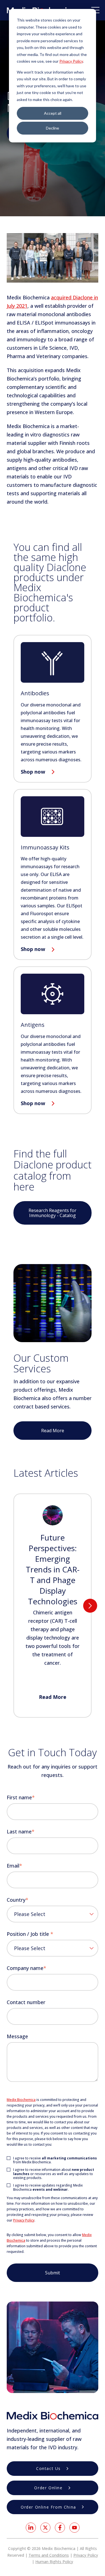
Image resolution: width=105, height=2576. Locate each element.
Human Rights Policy (54, 2562)
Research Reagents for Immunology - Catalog (53, 1213)
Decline (53, 128)
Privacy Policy (71, 61)
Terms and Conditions (49, 2555)
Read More (53, 1431)
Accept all (53, 113)
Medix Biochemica (21, 2100)
